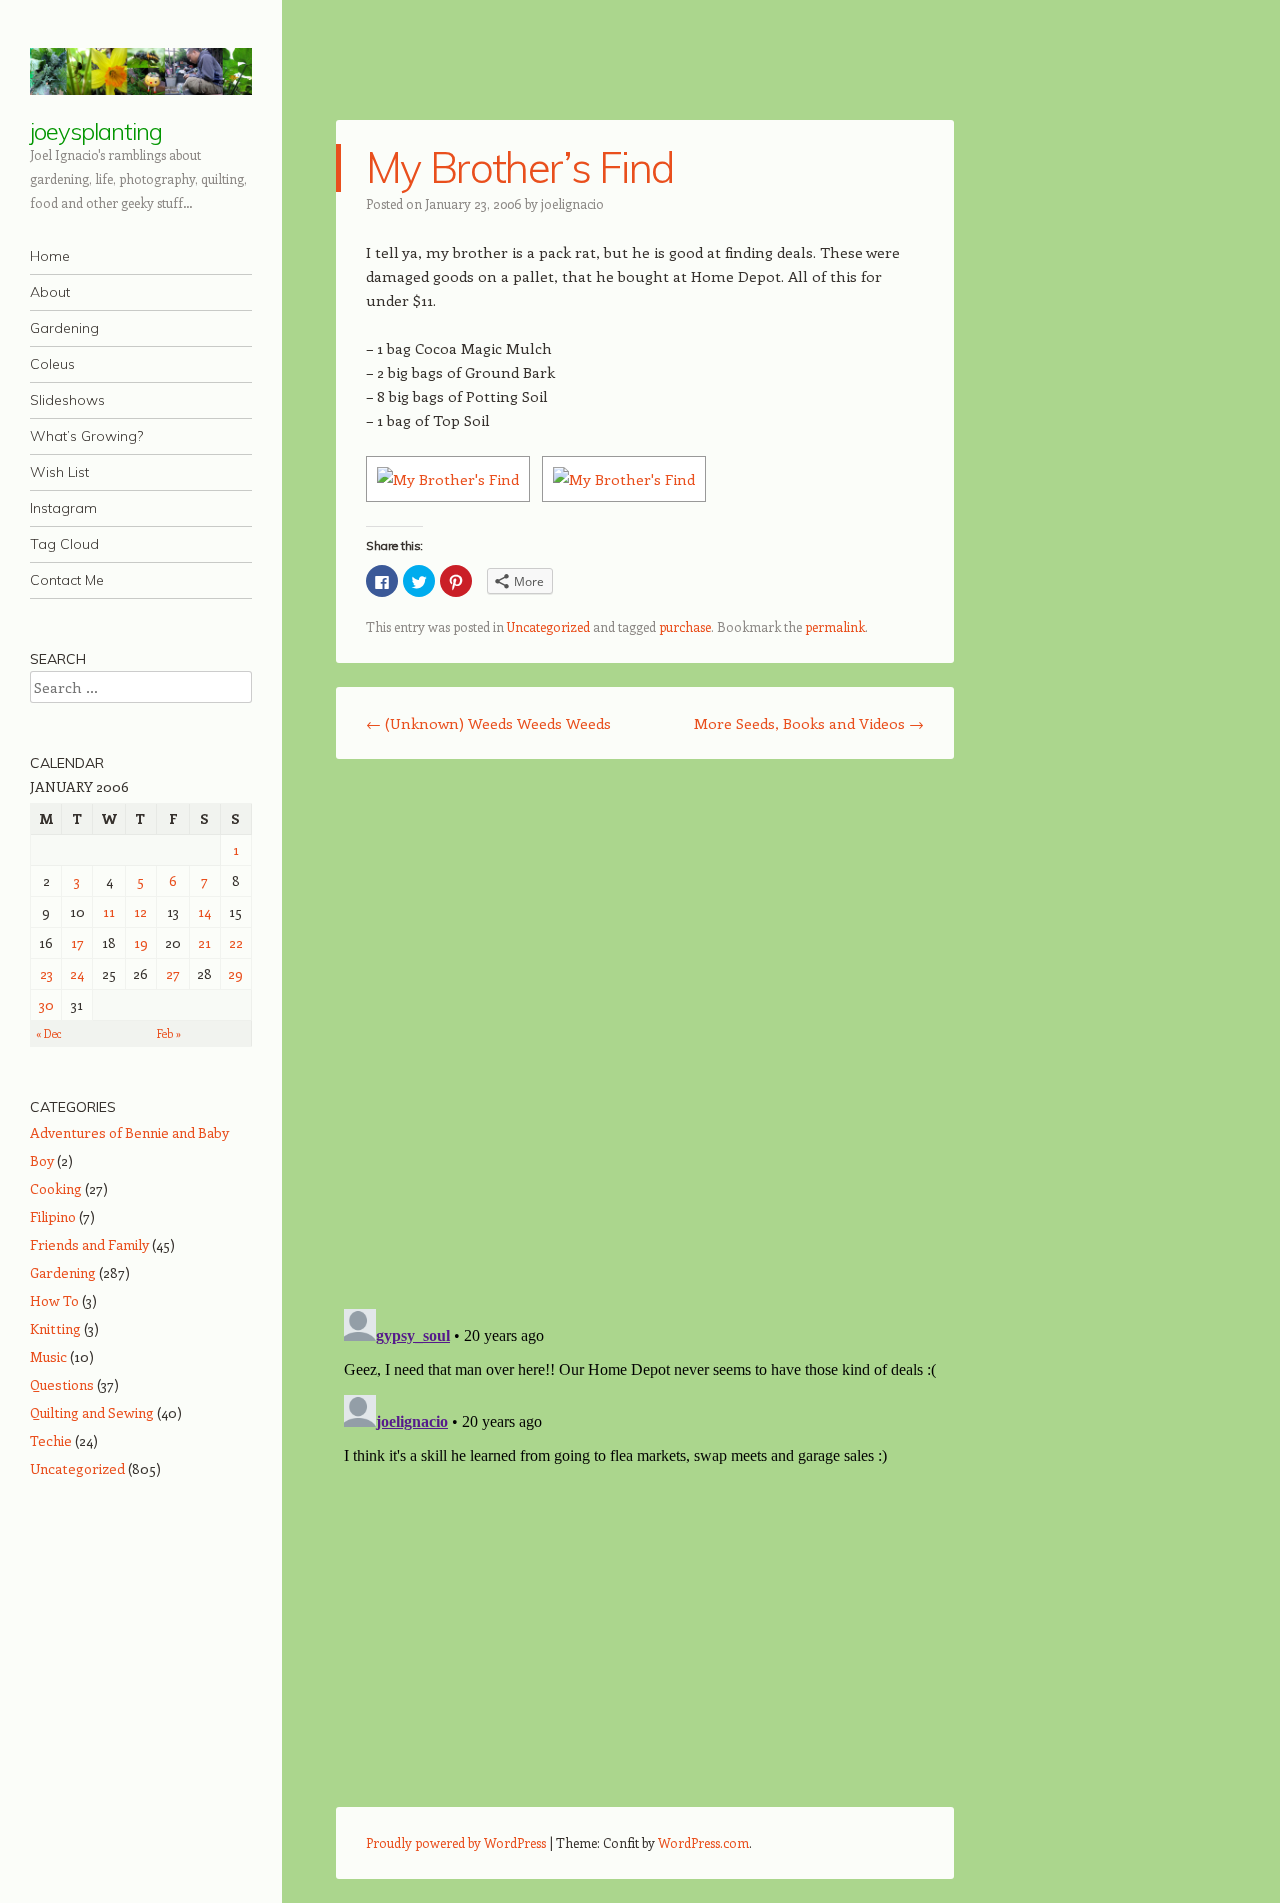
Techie (51, 1440)
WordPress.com (703, 1842)
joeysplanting (96, 131)
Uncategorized (548, 626)
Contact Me (67, 580)
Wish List (59, 472)
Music (48, 1356)
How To (54, 1300)
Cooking (56, 1188)
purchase (685, 626)
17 (77, 942)
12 (140, 911)
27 (173, 973)
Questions (62, 1384)
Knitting (55, 1328)
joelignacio (572, 203)
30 (46, 1004)
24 (77, 973)
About (50, 292)
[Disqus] (645, 1033)
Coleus (52, 364)
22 (236, 942)
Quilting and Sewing (92, 1412)
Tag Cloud (64, 544)
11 (109, 911)
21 (204, 942)
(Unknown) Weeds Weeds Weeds (488, 723)
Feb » (169, 1033)
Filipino (53, 1216)
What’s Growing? (86, 436)
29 (235, 973)
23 (46, 973)
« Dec (49, 1033)
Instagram (63, 508)
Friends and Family (89, 1244)
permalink (835, 626)
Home (50, 256)
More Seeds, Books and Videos (809, 723)
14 (204, 911)
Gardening (64, 328)
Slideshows (67, 400)
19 (141, 942)
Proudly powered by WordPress (456, 1842)
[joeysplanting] (141, 71)
